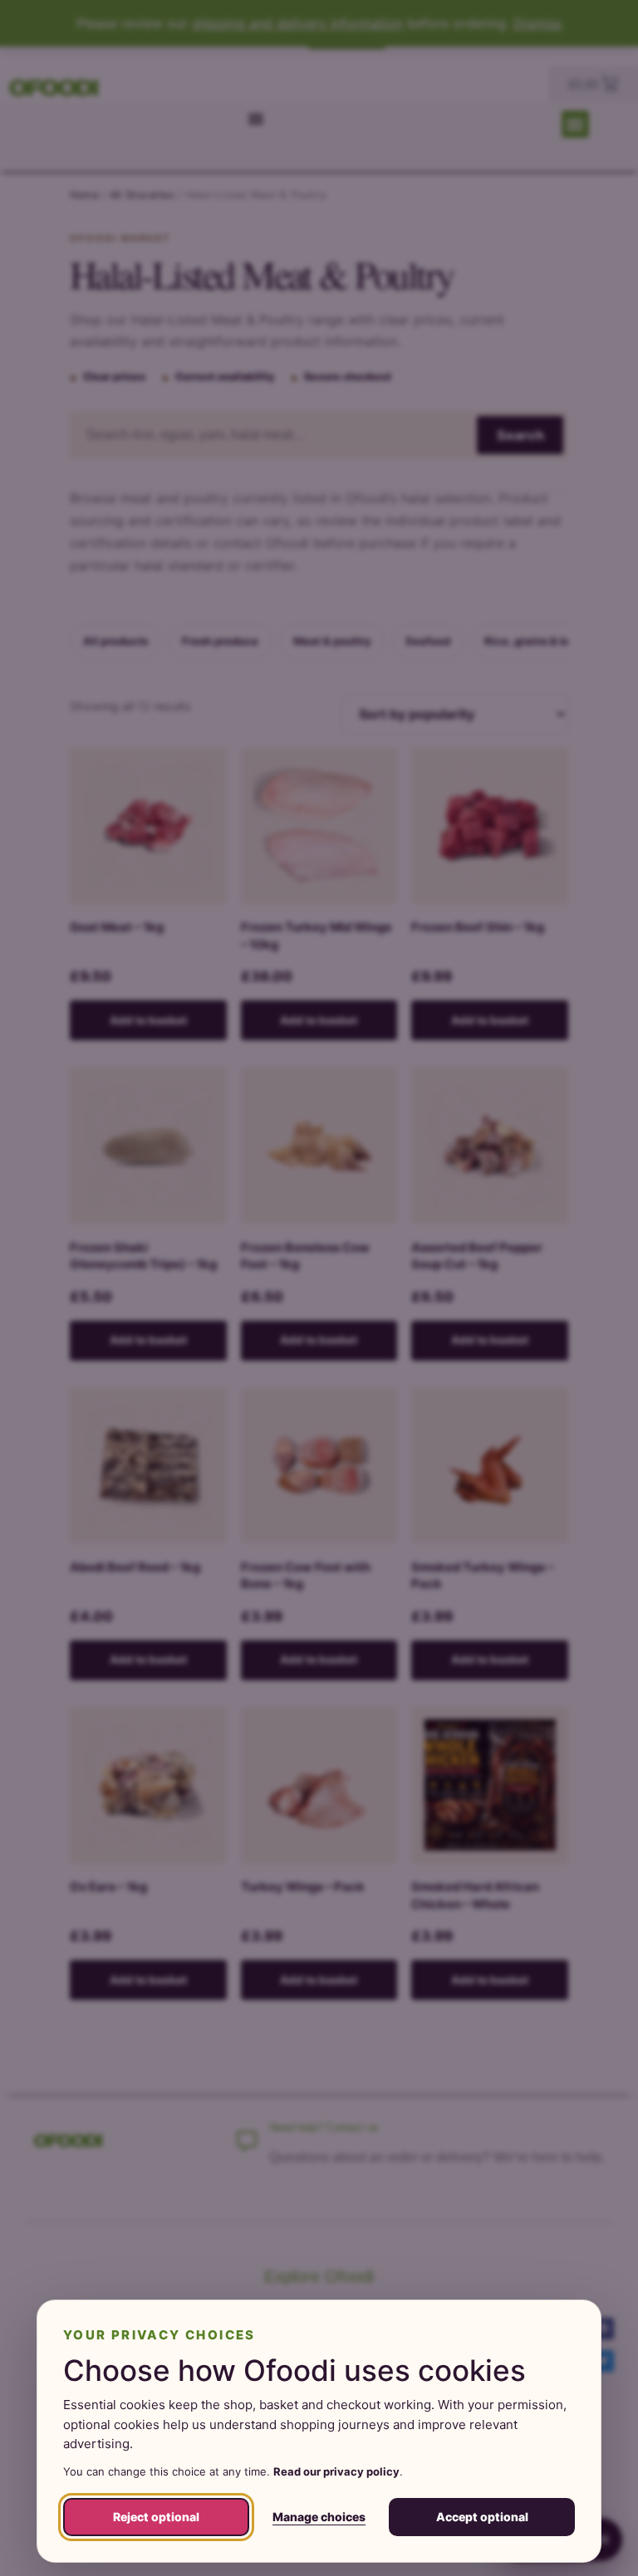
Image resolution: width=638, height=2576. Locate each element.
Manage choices (319, 2517)
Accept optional (482, 2517)
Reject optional (156, 2517)
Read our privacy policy (336, 2471)
